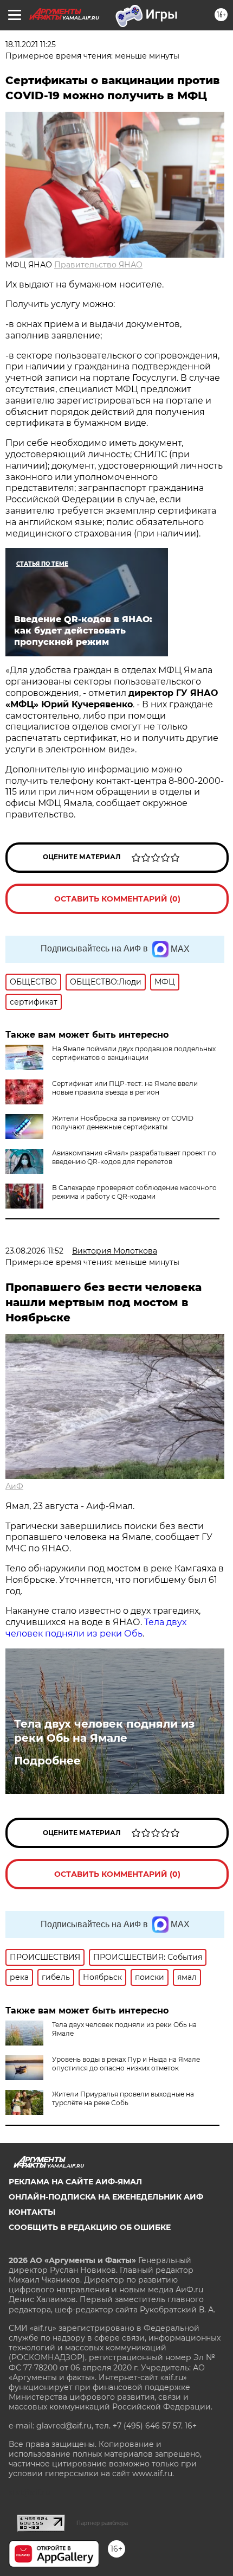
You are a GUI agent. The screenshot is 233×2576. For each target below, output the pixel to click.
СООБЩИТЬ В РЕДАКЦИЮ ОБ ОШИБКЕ (90, 2227)
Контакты (32, 2212)
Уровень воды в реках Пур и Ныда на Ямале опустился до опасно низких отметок (126, 2064)
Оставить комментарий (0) (117, 899)
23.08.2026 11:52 (34, 1251)
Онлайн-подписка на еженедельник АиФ (106, 2197)
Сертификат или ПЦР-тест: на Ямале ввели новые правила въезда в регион (125, 1088)
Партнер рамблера (102, 2523)
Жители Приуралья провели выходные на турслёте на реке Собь (123, 2098)
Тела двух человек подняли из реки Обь (96, 1628)
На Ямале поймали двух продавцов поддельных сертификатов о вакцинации (134, 1053)
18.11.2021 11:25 (31, 44)
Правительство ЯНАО (98, 265)
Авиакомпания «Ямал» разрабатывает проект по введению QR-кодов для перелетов (134, 1157)
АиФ (14, 1486)
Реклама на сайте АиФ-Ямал (75, 2182)
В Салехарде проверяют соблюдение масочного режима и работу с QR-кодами (134, 1192)
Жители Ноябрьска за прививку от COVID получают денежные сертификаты (123, 1123)
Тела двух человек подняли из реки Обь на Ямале (104, 1731)
